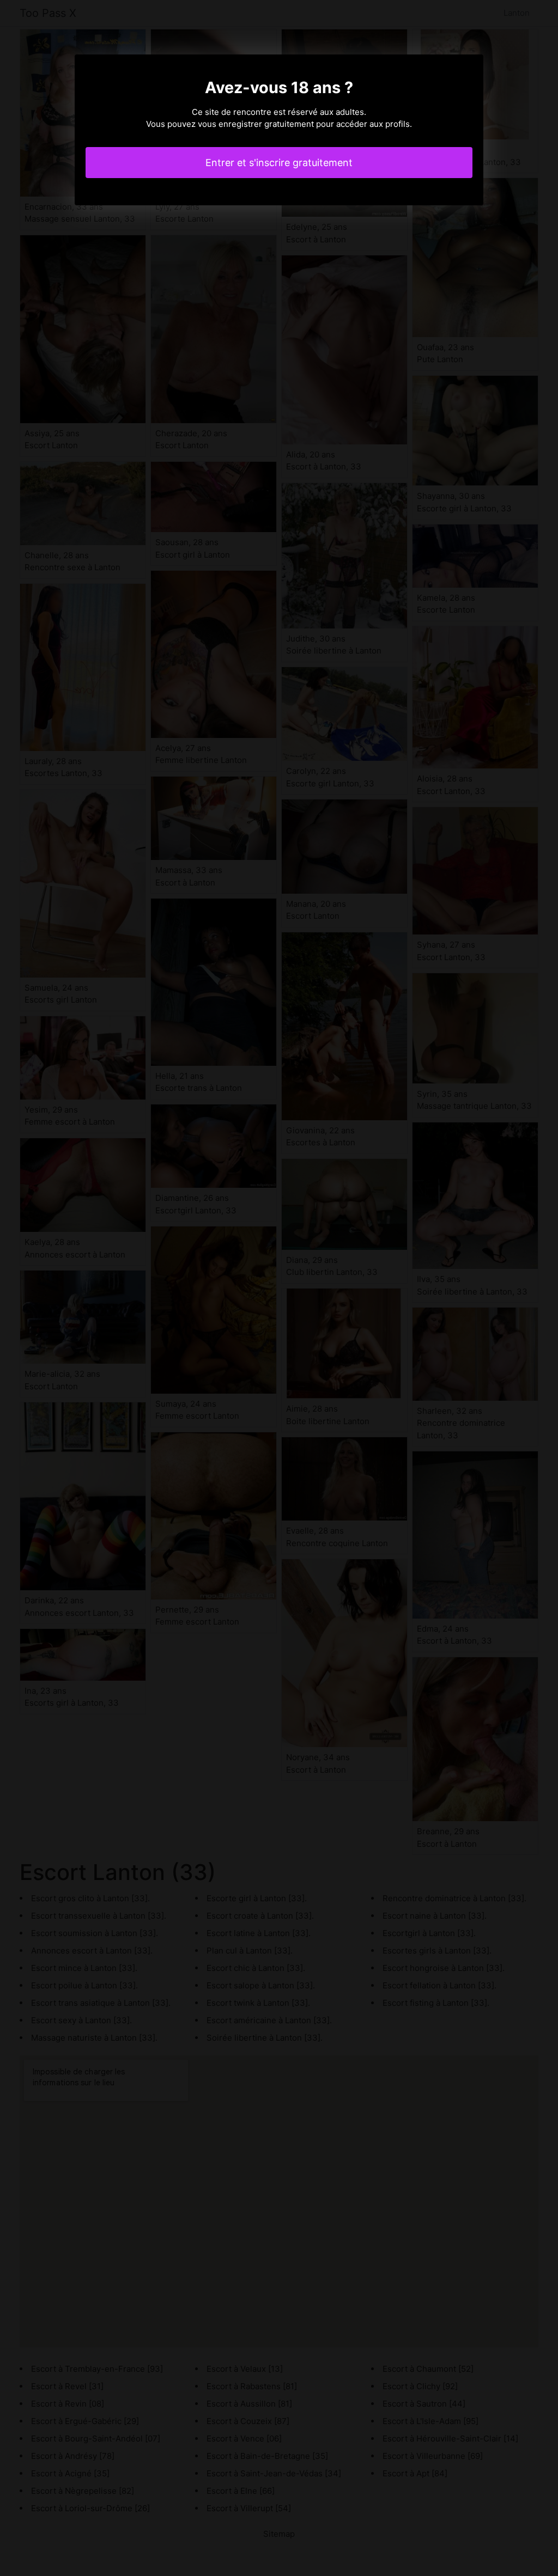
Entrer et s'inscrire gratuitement (279, 163)
